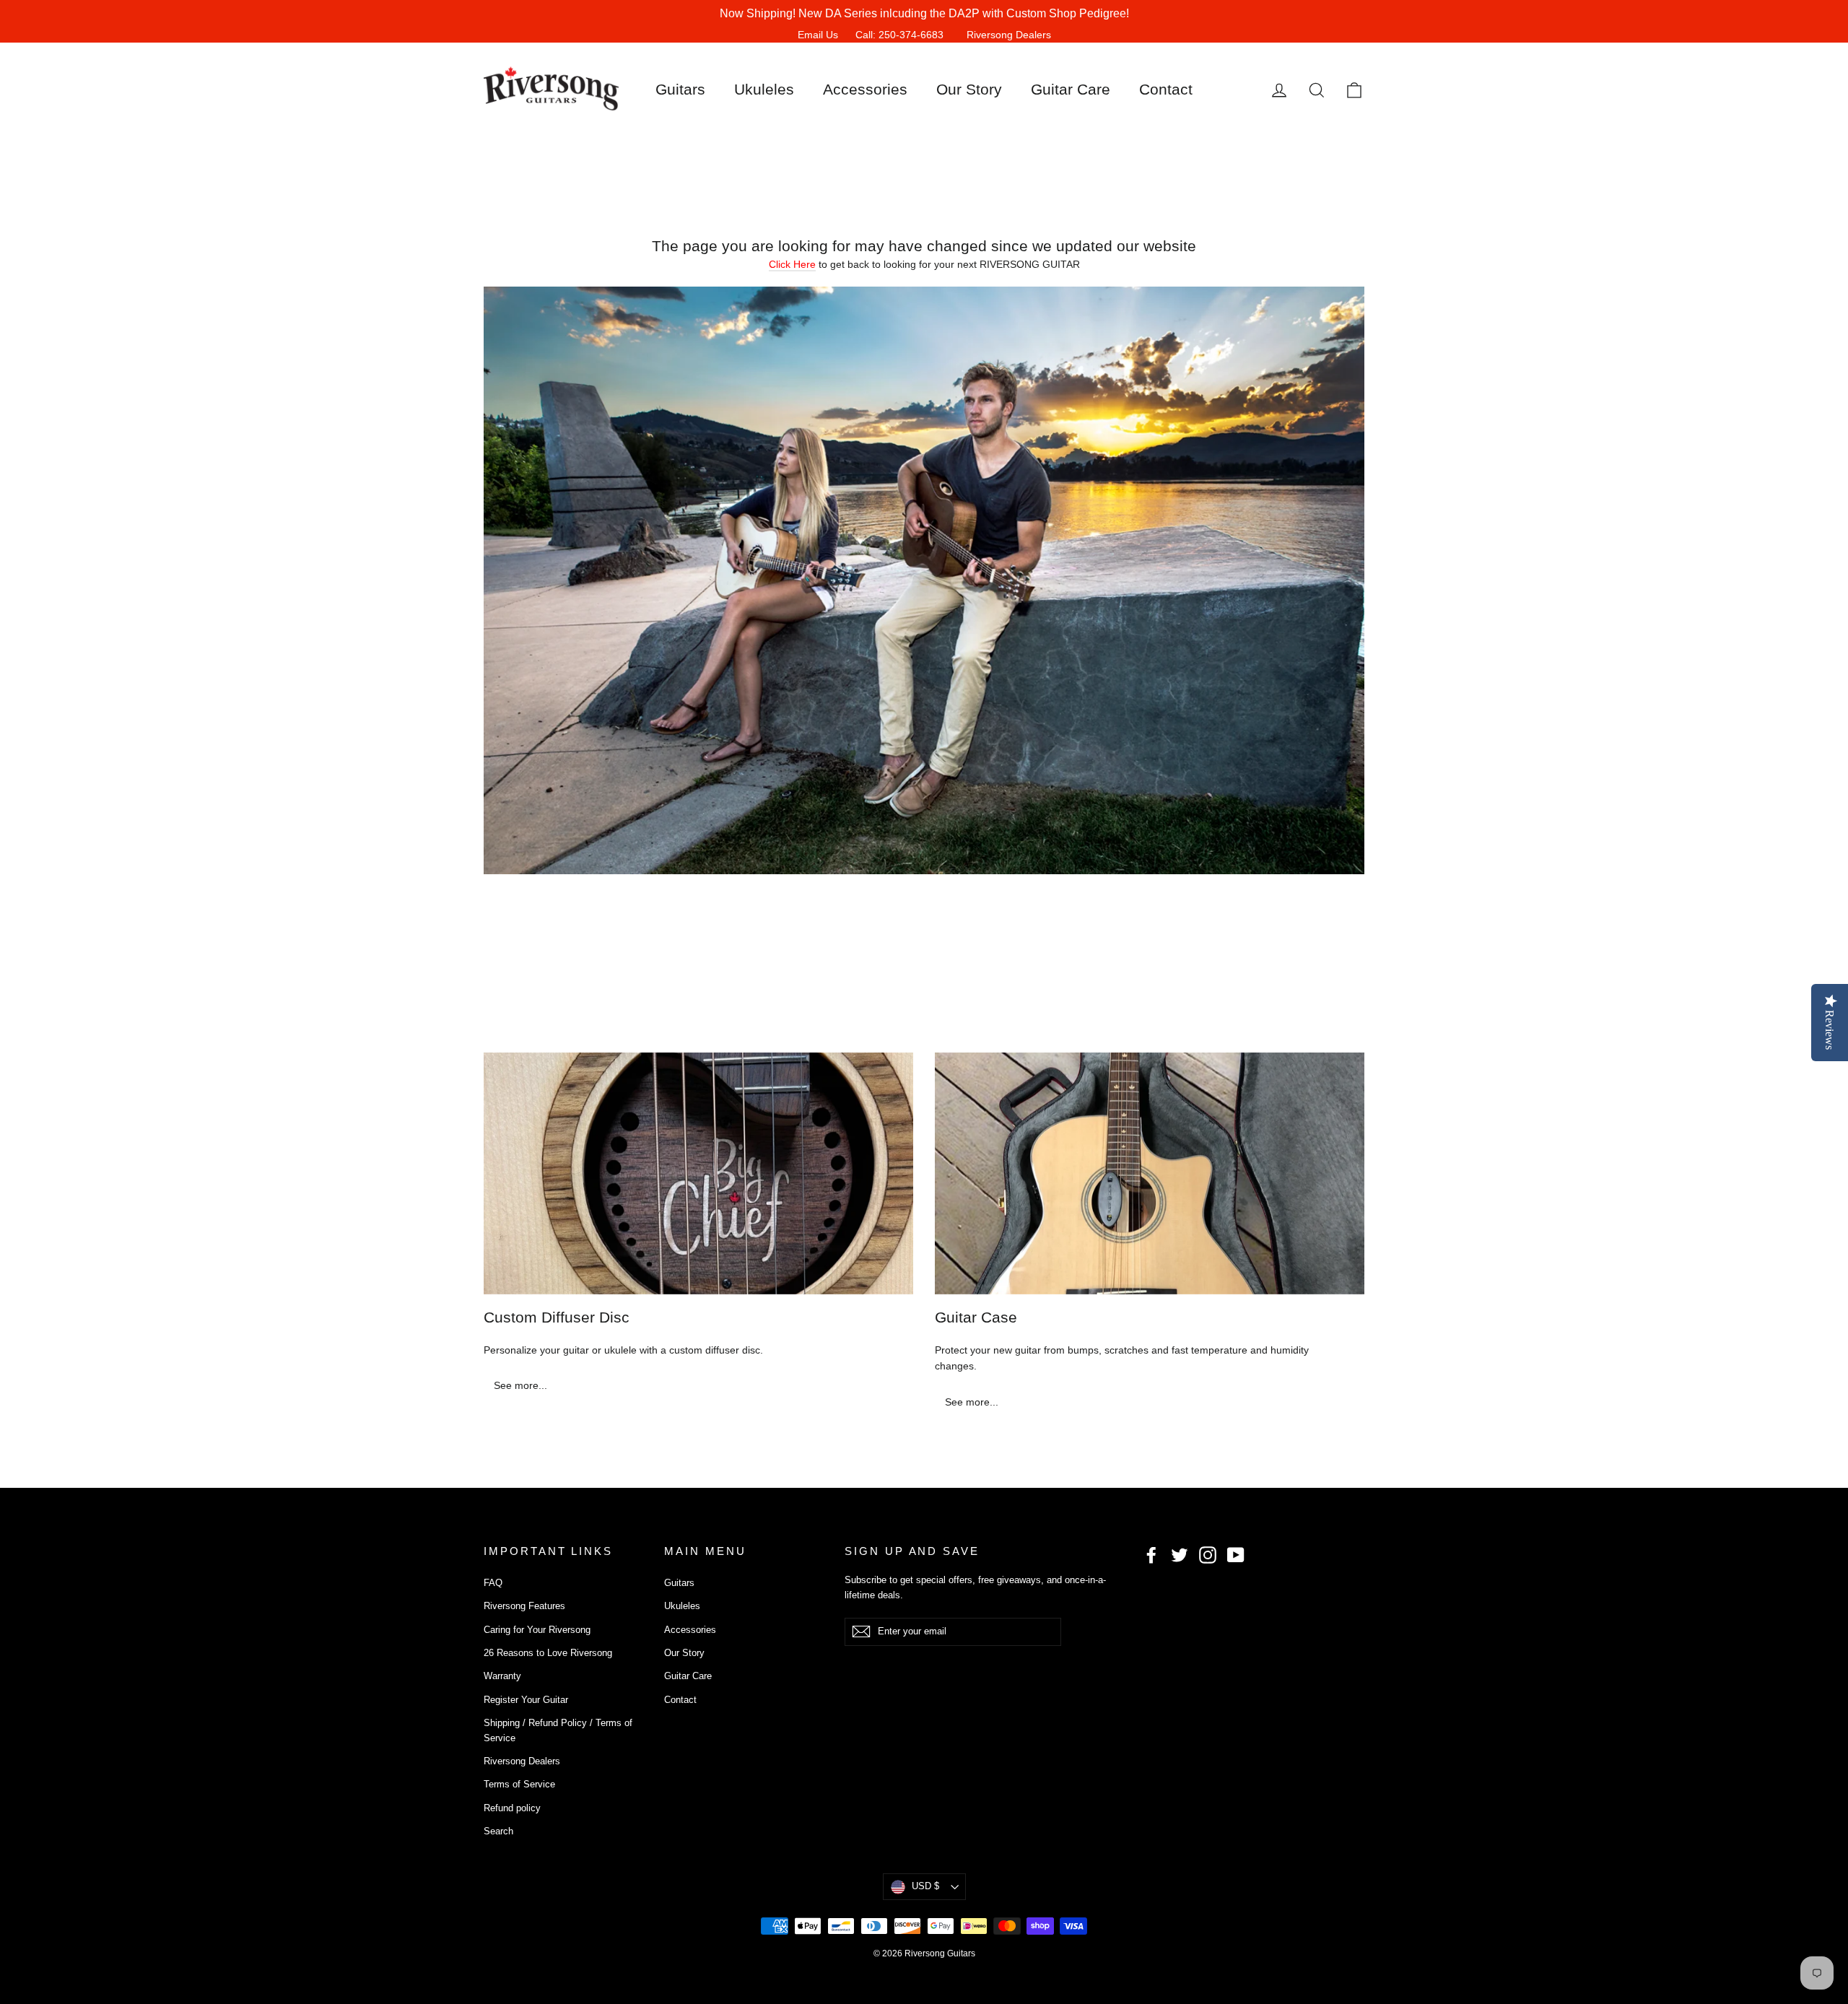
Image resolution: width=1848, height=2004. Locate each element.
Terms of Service (519, 1784)
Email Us (818, 35)
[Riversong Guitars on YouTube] (1236, 1554)
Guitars (680, 89)
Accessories (865, 89)
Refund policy (512, 1808)
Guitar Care (1071, 89)
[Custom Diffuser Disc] (698, 1173)
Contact (1166, 89)
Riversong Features (524, 1606)
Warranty (502, 1676)
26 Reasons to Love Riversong (548, 1653)
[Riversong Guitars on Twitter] (1180, 1554)
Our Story (969, 89)
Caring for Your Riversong (537, 1630)
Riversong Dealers (1009, 35)
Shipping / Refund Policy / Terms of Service (558, 1730)
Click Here (792, 264)
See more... (520, 1385)
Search (498, 1831)
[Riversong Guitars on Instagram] (1208, 1554)
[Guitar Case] (1150, 1173)
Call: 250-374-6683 (899, 35)
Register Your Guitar (526, 1700)
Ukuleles (764, 89)
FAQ (493, 1583)
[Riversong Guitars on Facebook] (1151, 1554)
